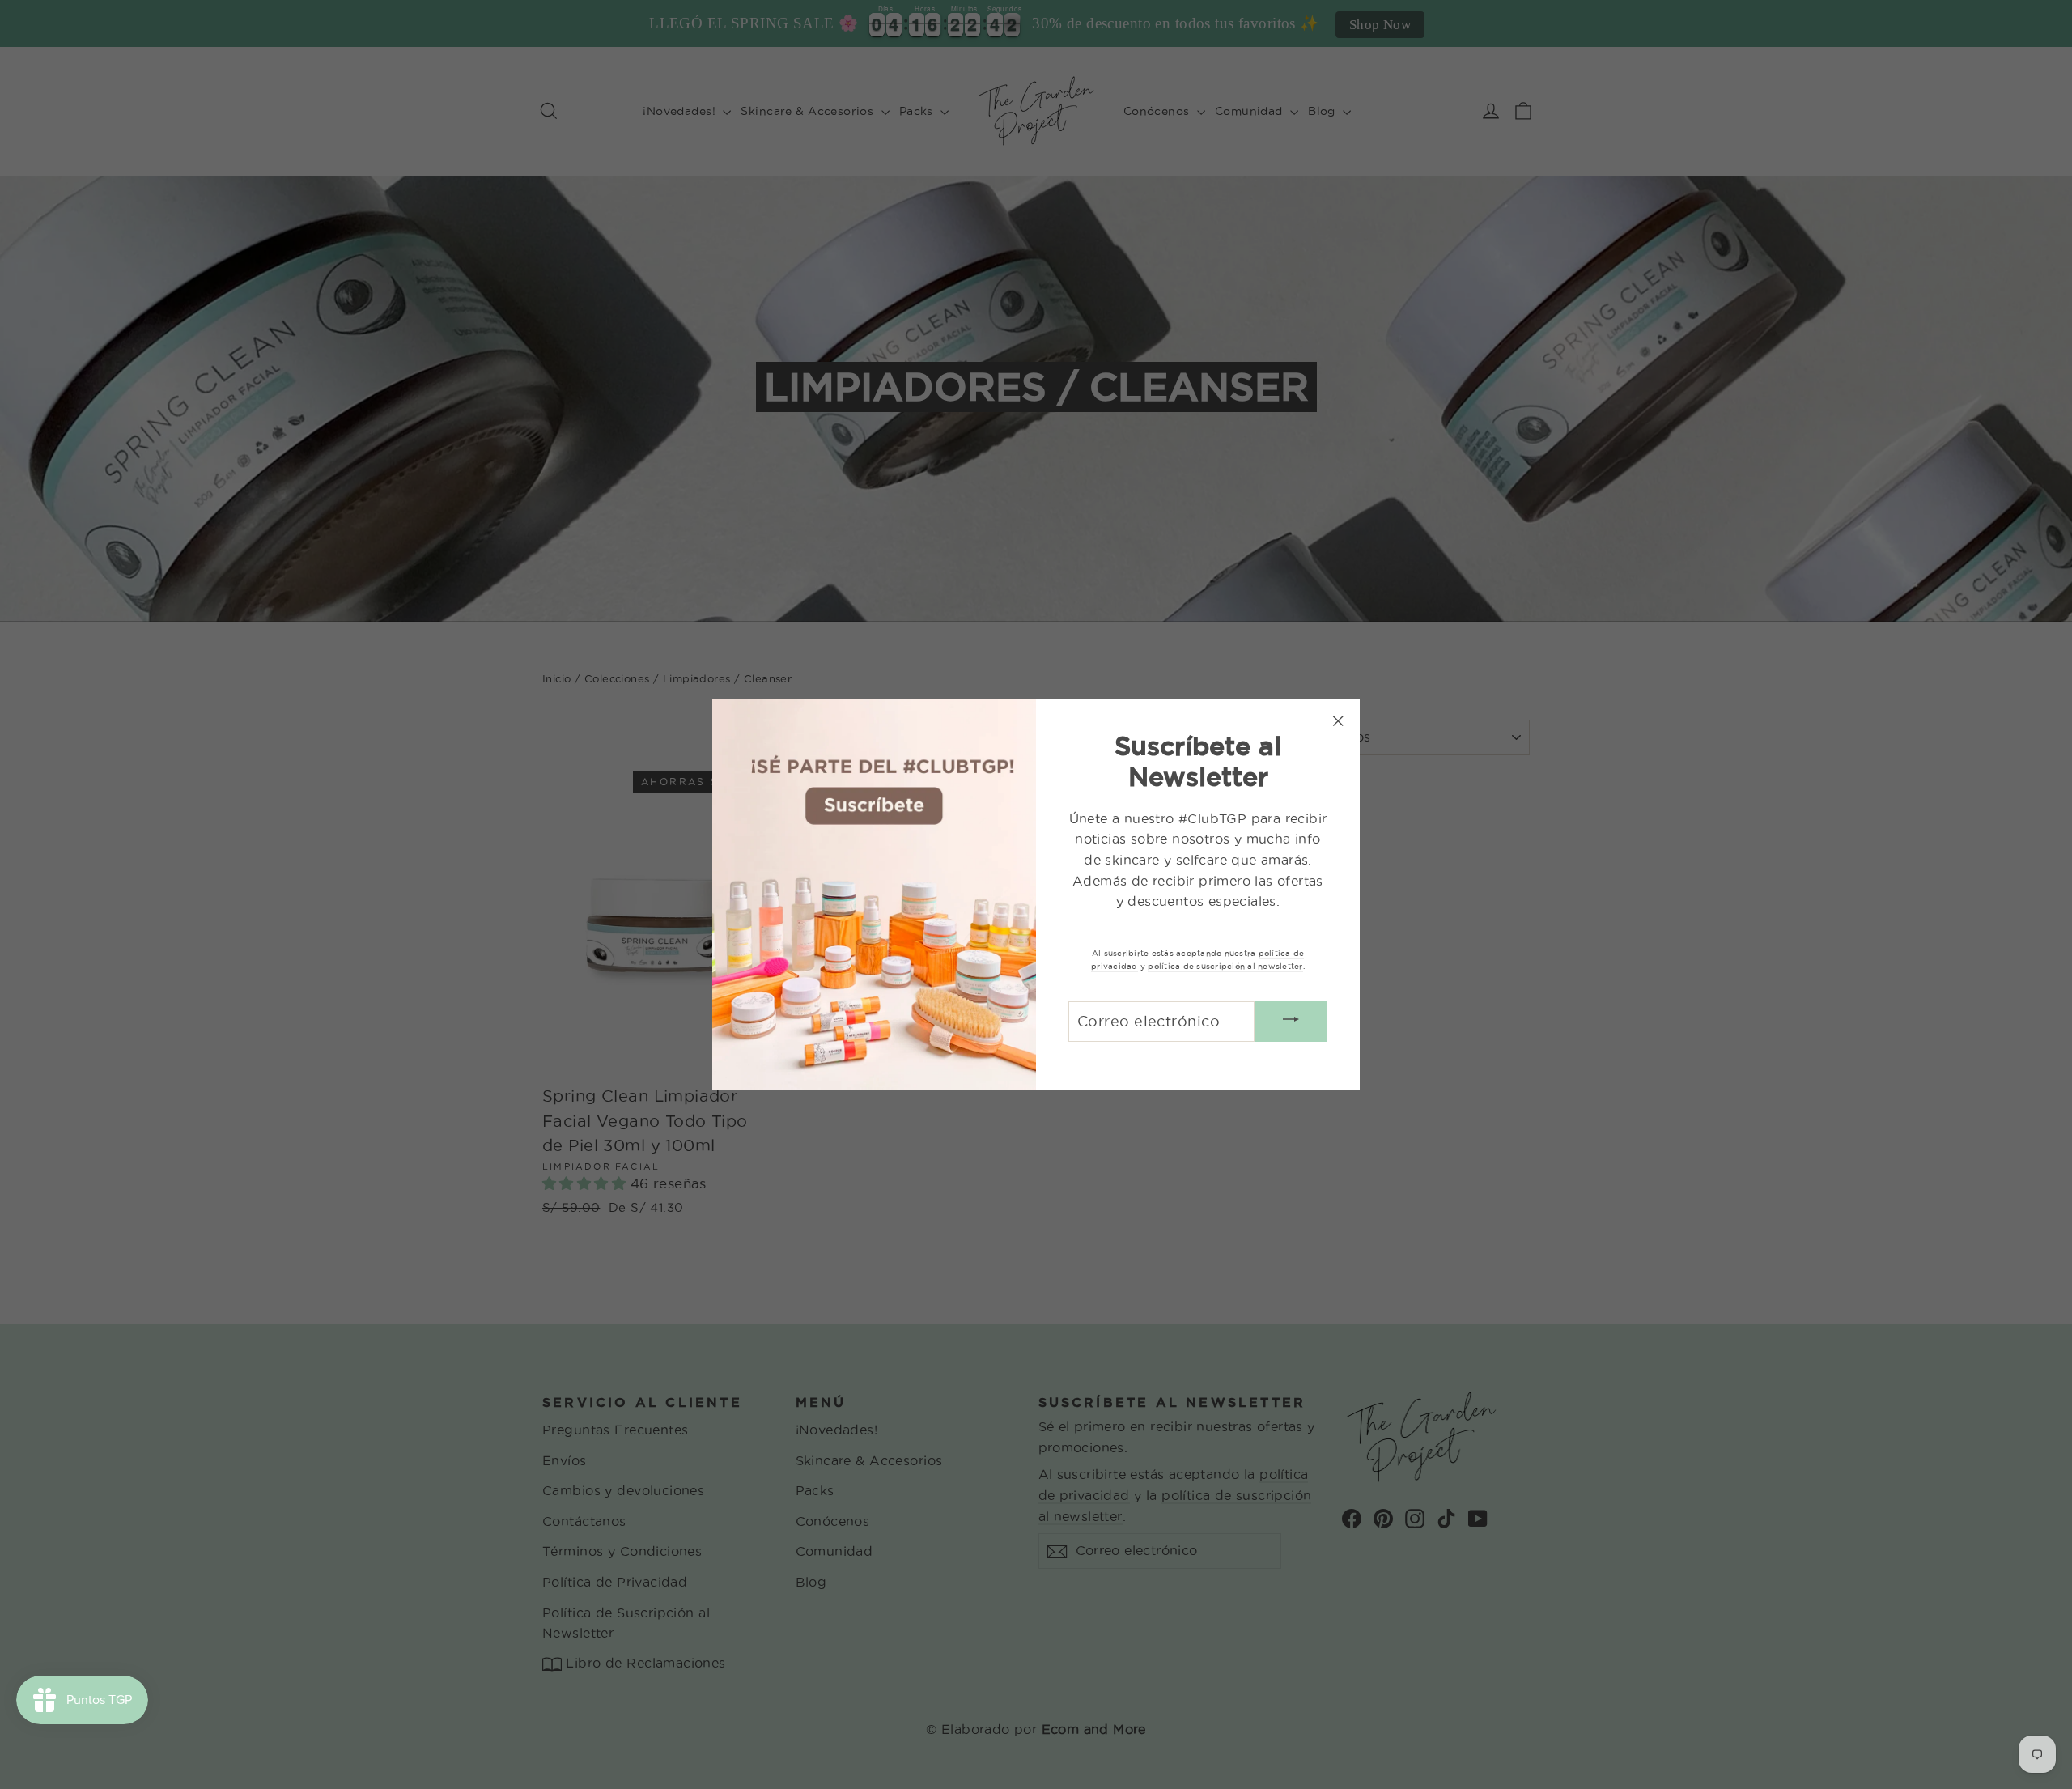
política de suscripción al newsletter (1225, 966)
